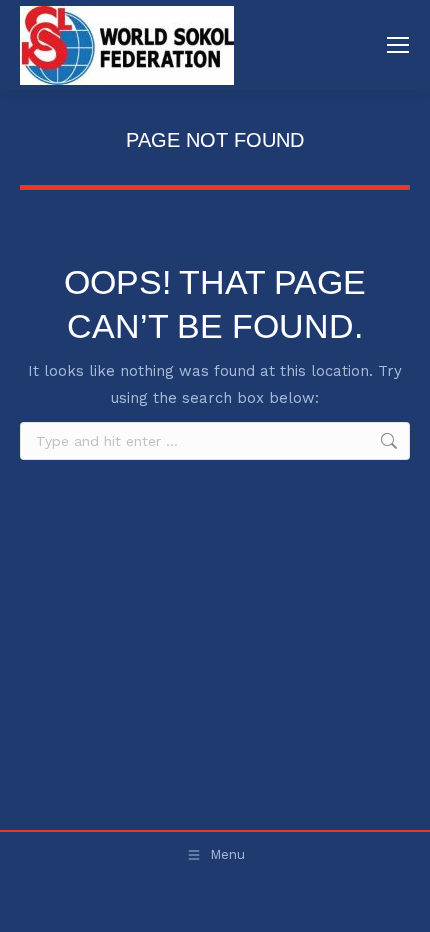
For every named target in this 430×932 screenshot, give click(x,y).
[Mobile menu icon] (398, 45)
